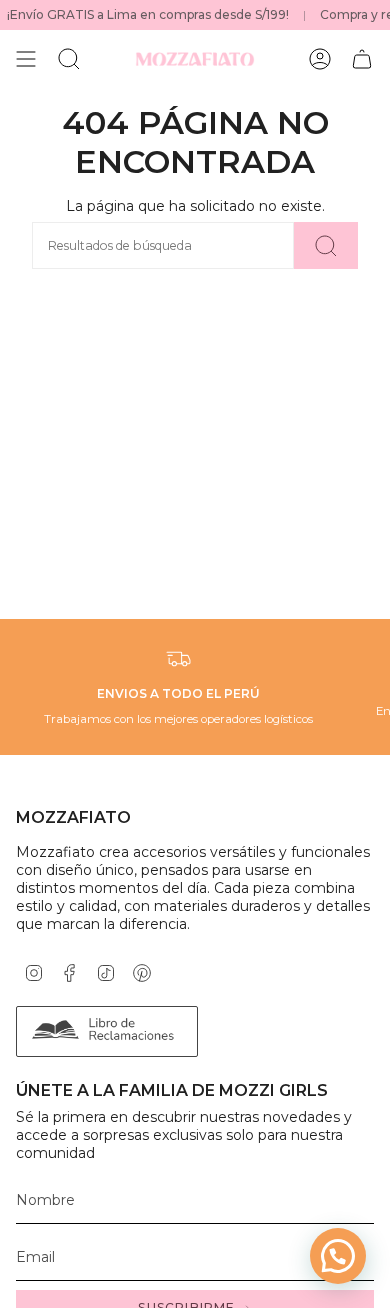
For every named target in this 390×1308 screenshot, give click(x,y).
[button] (338, 1256)
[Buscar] (326, 245)
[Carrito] (362, 59)
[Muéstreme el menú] (26, 59)
